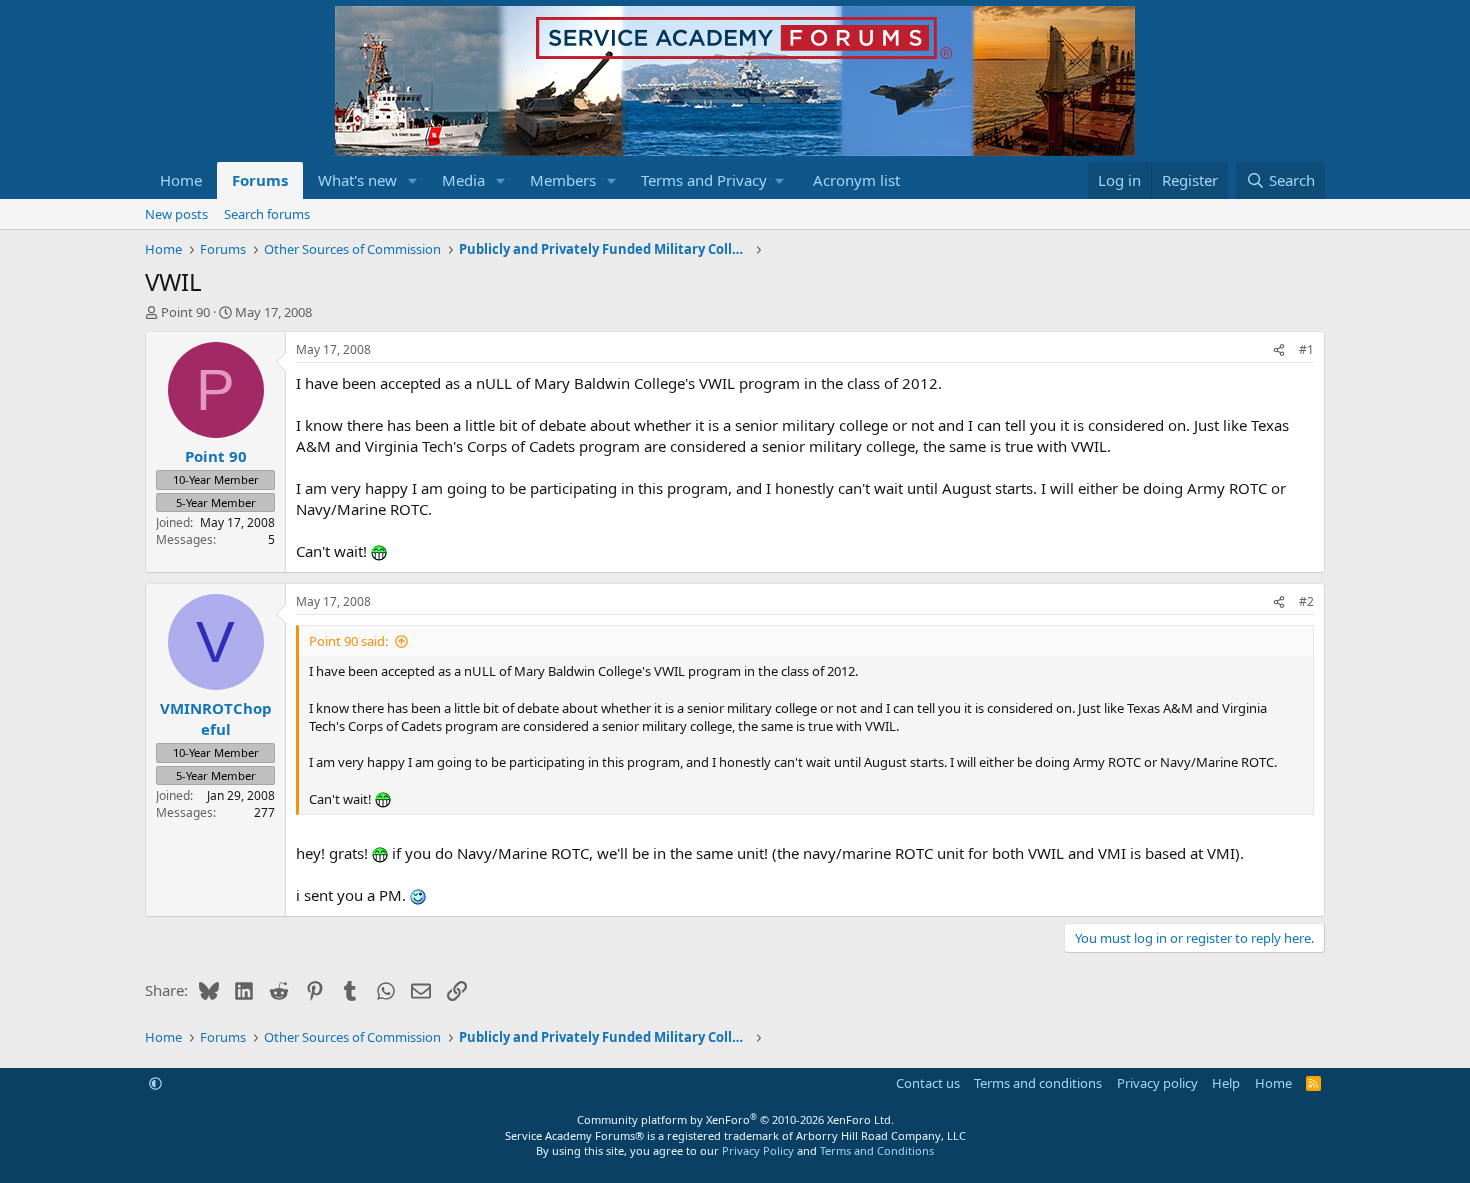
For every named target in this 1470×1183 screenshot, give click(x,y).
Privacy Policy (758, 1150)
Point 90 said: (348, 641)
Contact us (928, 1083)
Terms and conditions (1038, 1083)
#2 (1306, 601)
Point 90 (185, 312)
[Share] (1279, 350)
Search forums (267, 214)
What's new (357, 180)
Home (181, 180)
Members (563, 180)
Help (1226, 1083)
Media (463, 180)
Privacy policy (1157, 1083)
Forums (260, 180)
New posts (176, 214)
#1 (1306, 349)
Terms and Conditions (877, 1150)
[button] (413, 180)
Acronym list (856, 180)
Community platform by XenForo (735, 1119)
